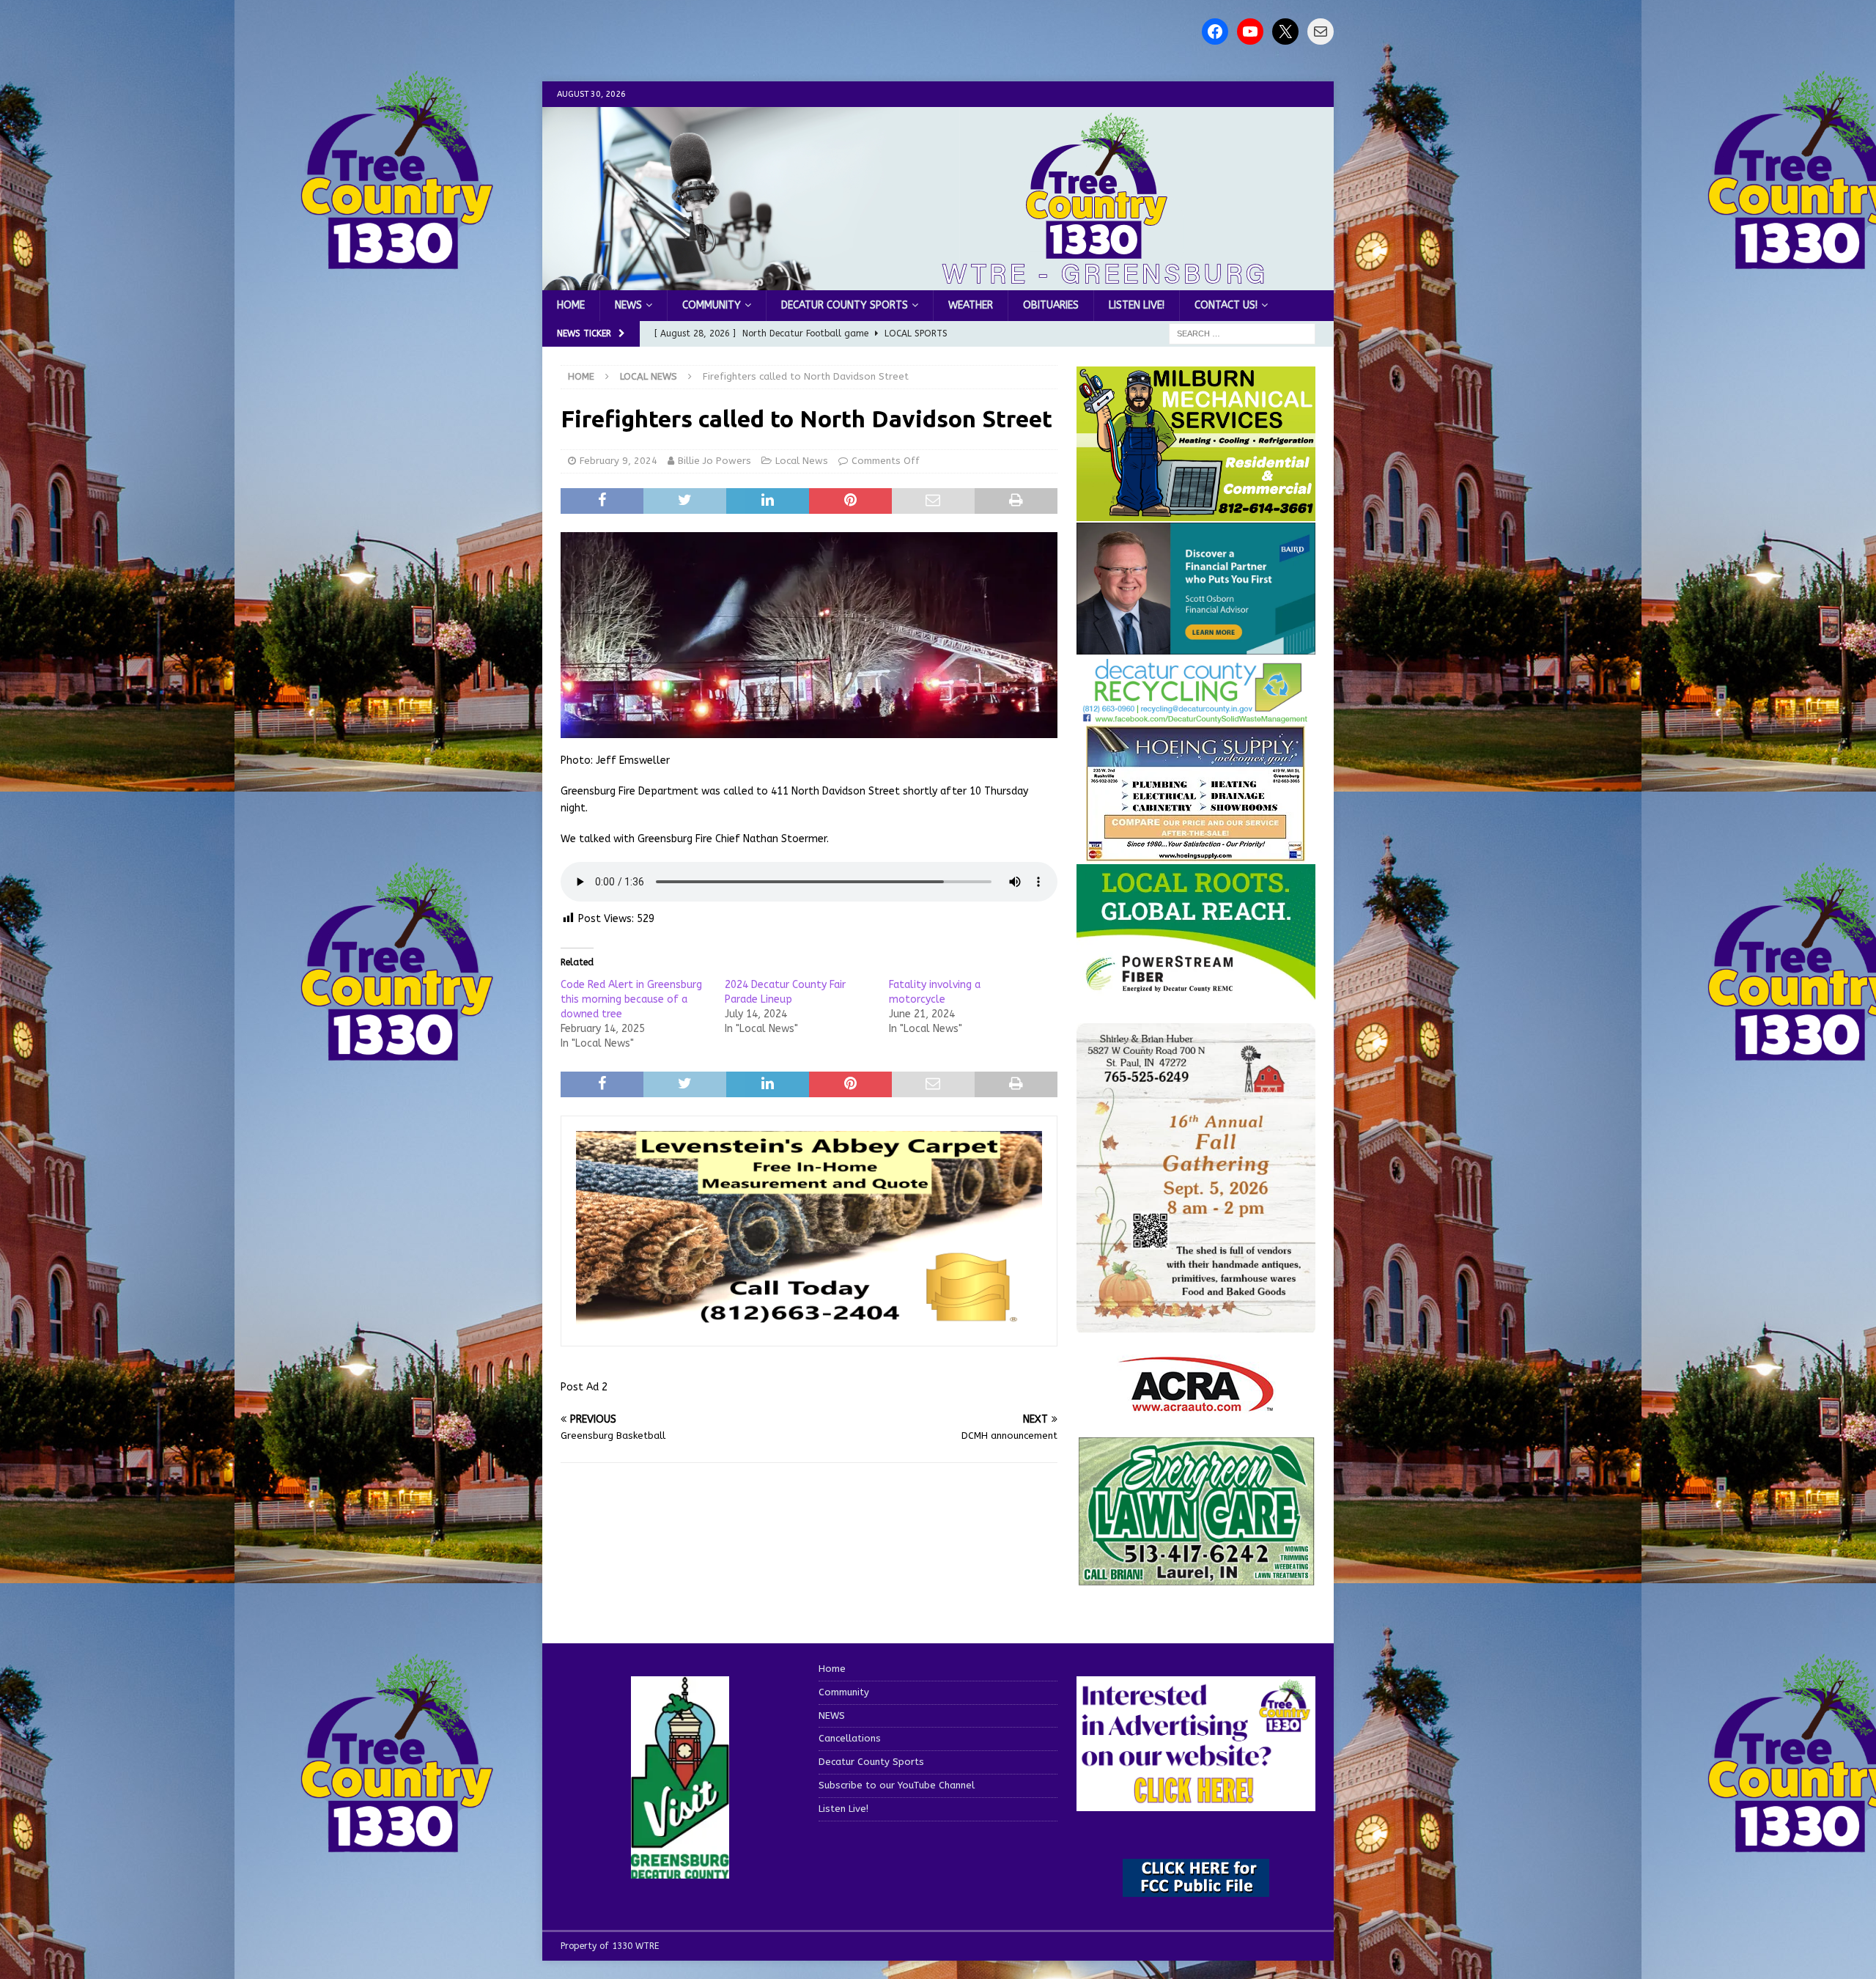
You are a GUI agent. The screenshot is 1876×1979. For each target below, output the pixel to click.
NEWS (628, 305)
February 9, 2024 (618, 461)
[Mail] (1321, 32)
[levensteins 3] (809, 1323)
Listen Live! (1137, 305)
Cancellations (850, 1738)
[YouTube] (1250, 32)
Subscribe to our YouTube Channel (897, 1785)
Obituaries (1051, 305)
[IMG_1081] (1196, 513)
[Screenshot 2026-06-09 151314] (1196, 716)
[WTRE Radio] (938, 282)
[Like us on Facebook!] (1215, 32)
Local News (802, 461)
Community (712, 305)
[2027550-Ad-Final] (1196, 645)
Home (571, 305)
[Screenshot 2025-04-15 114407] (1196, 1579)
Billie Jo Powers (714, 461)
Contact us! (1226, 305)
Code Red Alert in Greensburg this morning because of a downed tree (631, 999)
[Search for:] (1242, 334)
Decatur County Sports (845, 305)
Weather (971, 305)
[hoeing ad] (1196, 854)
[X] (1285, 32)
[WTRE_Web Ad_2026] (1196, 992)
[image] (1196, 1323)
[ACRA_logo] (1196, 1404)
